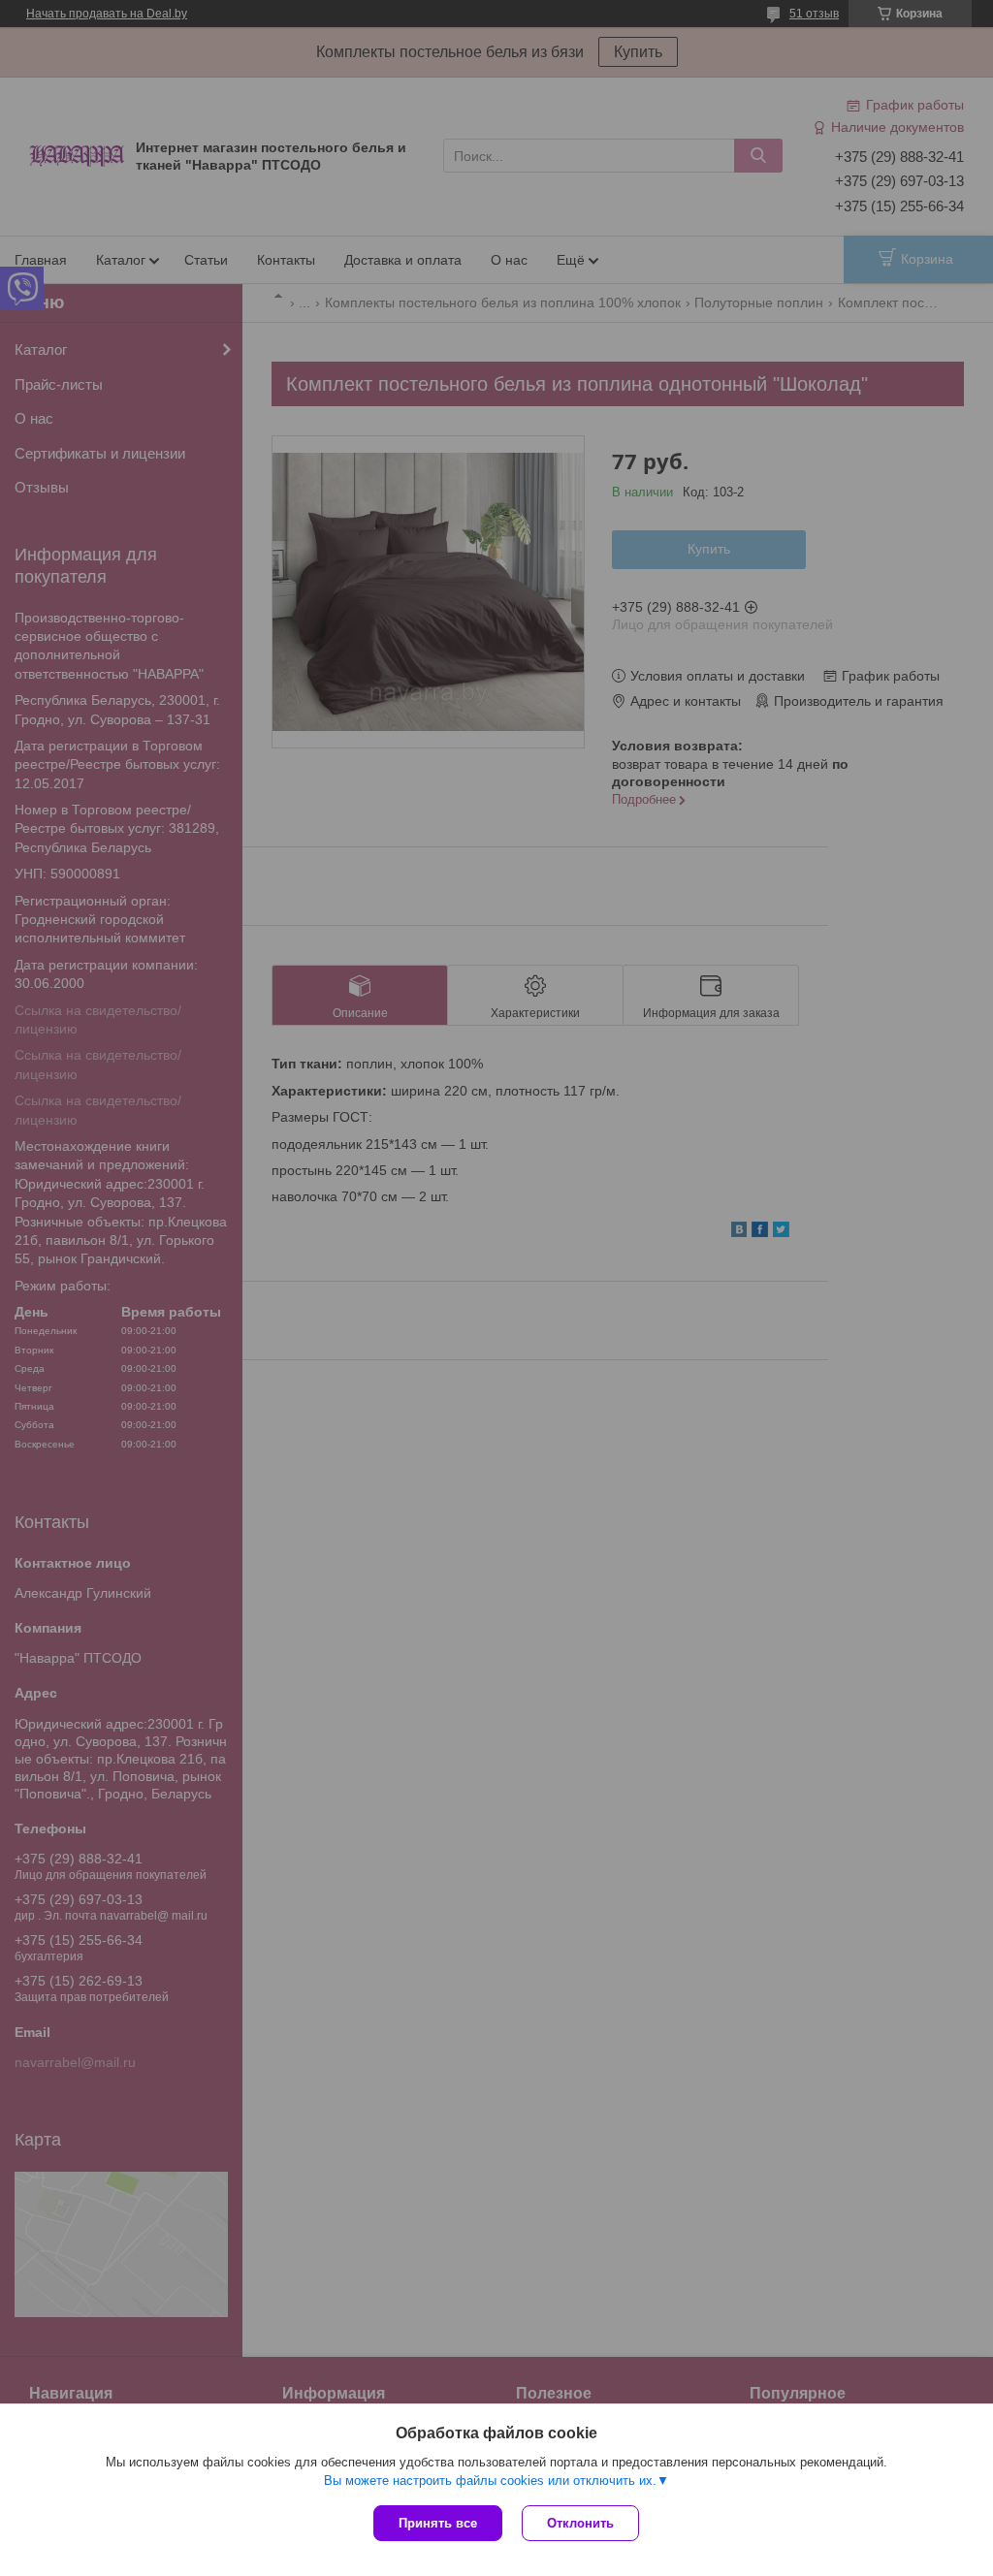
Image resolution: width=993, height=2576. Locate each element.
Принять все (438, 2523)
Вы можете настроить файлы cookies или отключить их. (490, 2481)
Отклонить (580, 2523)
